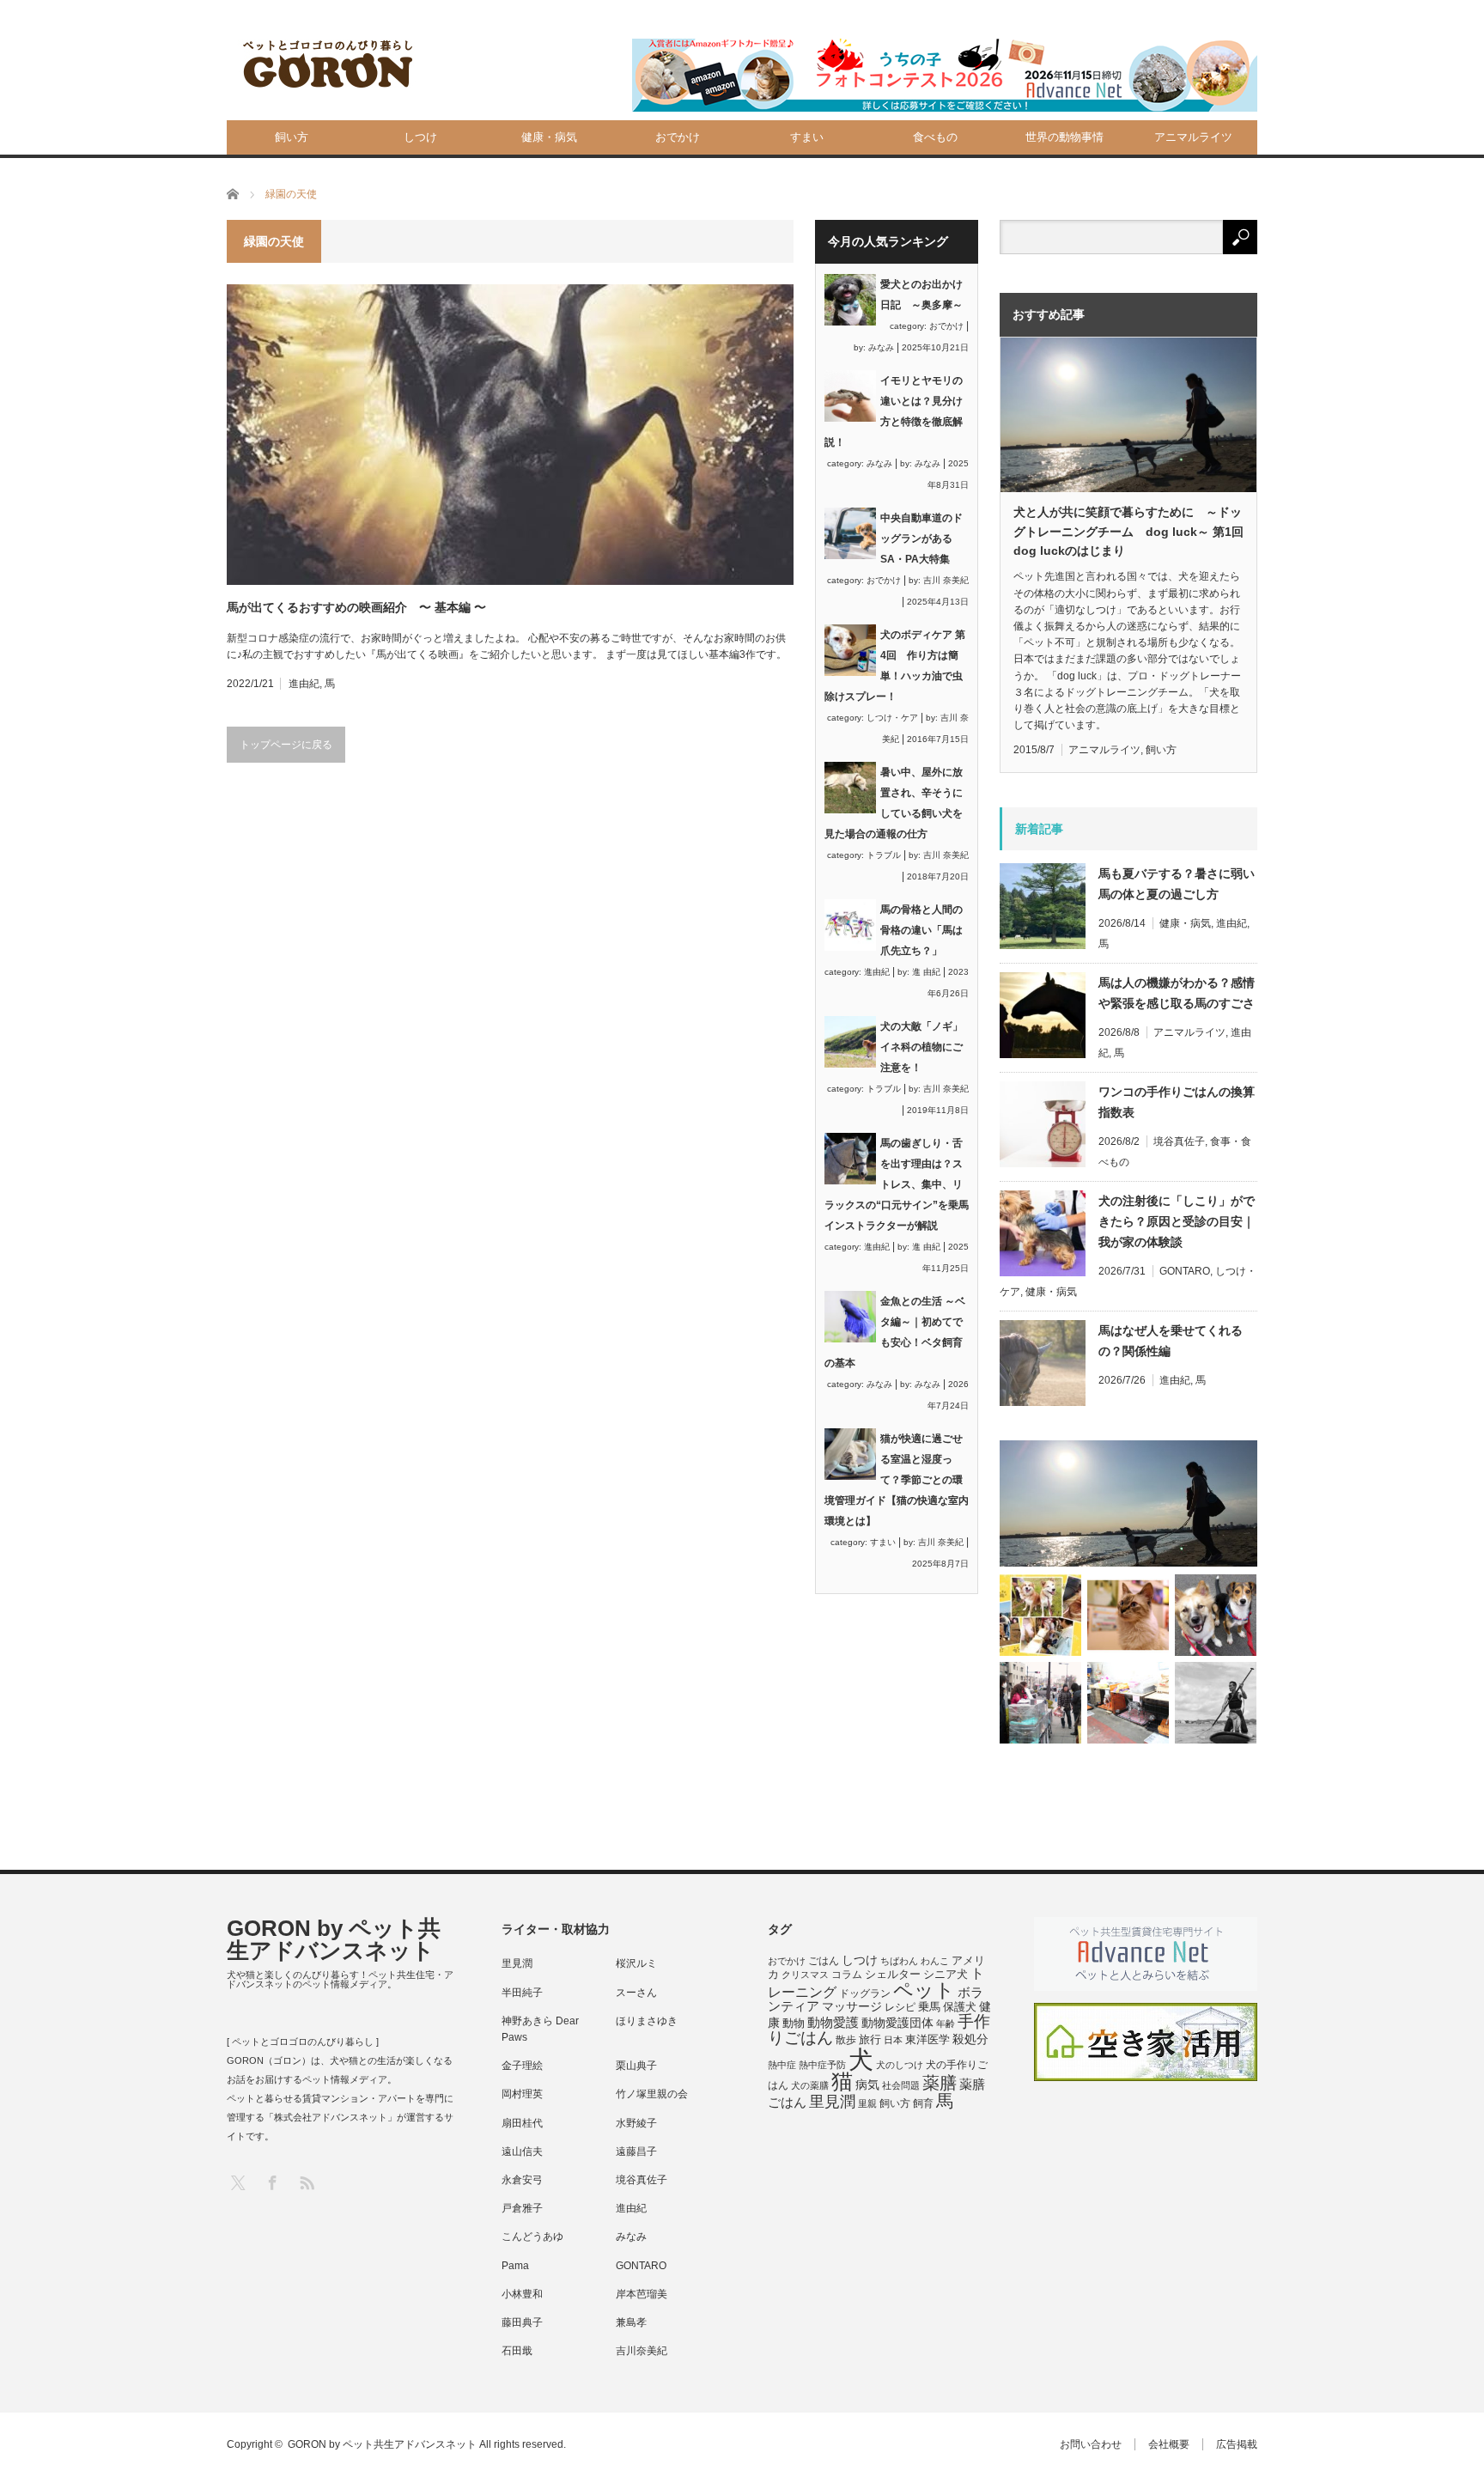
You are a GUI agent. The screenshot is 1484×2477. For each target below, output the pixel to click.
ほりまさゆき (647, 2021)
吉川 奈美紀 (946, 580)
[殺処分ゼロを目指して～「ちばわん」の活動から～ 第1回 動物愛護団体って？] (1216, 1615)
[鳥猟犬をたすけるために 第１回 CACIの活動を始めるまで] (1128, 1703)
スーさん (636, 1993)
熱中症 (782, 2065)
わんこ (935, 1961)
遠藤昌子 (636, 2151)
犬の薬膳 (810, 2085)
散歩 (846, 2040)
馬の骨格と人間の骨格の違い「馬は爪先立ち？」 (921, 930)
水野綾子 (636, 2123)
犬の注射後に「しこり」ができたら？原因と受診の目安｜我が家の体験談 (1177, 1221)
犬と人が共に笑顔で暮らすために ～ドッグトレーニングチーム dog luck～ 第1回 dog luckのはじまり (1128, 531)
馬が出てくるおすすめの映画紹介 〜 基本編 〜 (356, 607)
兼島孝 (631, 2322)
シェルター (893, 1974)
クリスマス (805, 1975)
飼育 (923, 2103)
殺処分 (970, 2039)
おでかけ (678, 137)
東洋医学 (927, 2040)
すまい (807, 137)
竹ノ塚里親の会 (652, 2094)
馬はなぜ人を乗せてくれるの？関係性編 (1171, 1341)
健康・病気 (549, 137)
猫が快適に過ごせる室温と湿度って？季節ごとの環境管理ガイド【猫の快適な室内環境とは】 (897, 1480)
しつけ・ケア (892, 718)
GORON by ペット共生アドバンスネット (334, 1939)
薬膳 (940, 2083)
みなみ (881, 347)
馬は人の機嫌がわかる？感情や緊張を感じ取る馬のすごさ (1177, 993)
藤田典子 (522, 2322)
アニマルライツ (1193, 137)
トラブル (884, 855)
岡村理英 (522, 2094)
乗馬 (929, 2007)
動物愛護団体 (897, 2023)
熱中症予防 (822, 2065)
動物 (794, 2023)
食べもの (935, 137)
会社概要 (1169, 2444)
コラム (847, 1975)
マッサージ (852, 2007)
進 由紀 (926, 972)
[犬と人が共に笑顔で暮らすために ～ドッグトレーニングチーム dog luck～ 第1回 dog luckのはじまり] (1128, 1503)
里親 (867, 2103)
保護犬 (960, 2007)
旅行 (870, 2039)
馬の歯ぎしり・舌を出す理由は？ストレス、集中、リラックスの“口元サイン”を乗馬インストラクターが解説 (897, 1184)
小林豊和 (522, 2294)
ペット (924, 1990)
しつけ (420, 137)
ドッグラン (865, 1993)
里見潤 (517, 1963)
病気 (867, 2085)
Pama (515, 2266)
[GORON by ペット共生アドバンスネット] (329, 65)
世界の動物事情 (1064, 137)
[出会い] (1216, 1703)
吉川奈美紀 (642, 2351)
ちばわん (899, 1961)
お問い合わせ (1091, 2444)
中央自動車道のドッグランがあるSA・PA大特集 (921, 539)
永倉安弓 (522, 2180)
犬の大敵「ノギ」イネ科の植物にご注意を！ (921, 1047)
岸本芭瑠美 (642, 2294)
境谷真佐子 (1179, 1141)
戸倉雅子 (522, 2208)
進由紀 (304, 684)
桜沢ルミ (636, 1963)
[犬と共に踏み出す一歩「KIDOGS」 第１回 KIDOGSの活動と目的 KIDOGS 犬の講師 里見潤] (1040, 1615)
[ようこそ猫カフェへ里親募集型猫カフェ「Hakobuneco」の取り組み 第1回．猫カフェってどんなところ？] (1128, 1615)
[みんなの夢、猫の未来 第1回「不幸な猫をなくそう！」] (1040, 1703)
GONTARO (1185, 1271)
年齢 (946, 2024)
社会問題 (901, 2085)
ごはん (824, 1961)
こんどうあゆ (532, 2237)
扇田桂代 (522, 2123)
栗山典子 (636, 2066)
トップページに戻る (286, 745)
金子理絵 (522, 2066)
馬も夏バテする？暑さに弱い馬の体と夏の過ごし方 (1177, 884)
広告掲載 (1237, 2444)
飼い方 (292, 137)
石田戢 (517, 2351)
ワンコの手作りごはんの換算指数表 (1177, 1102)
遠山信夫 (522, 2151)
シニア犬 (946, 1974)
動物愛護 (833, 2022)
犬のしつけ (900, 2065)
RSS (306, 2182)
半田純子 (522, 1993)
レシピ (900, 2007)
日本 (893, 2040)
